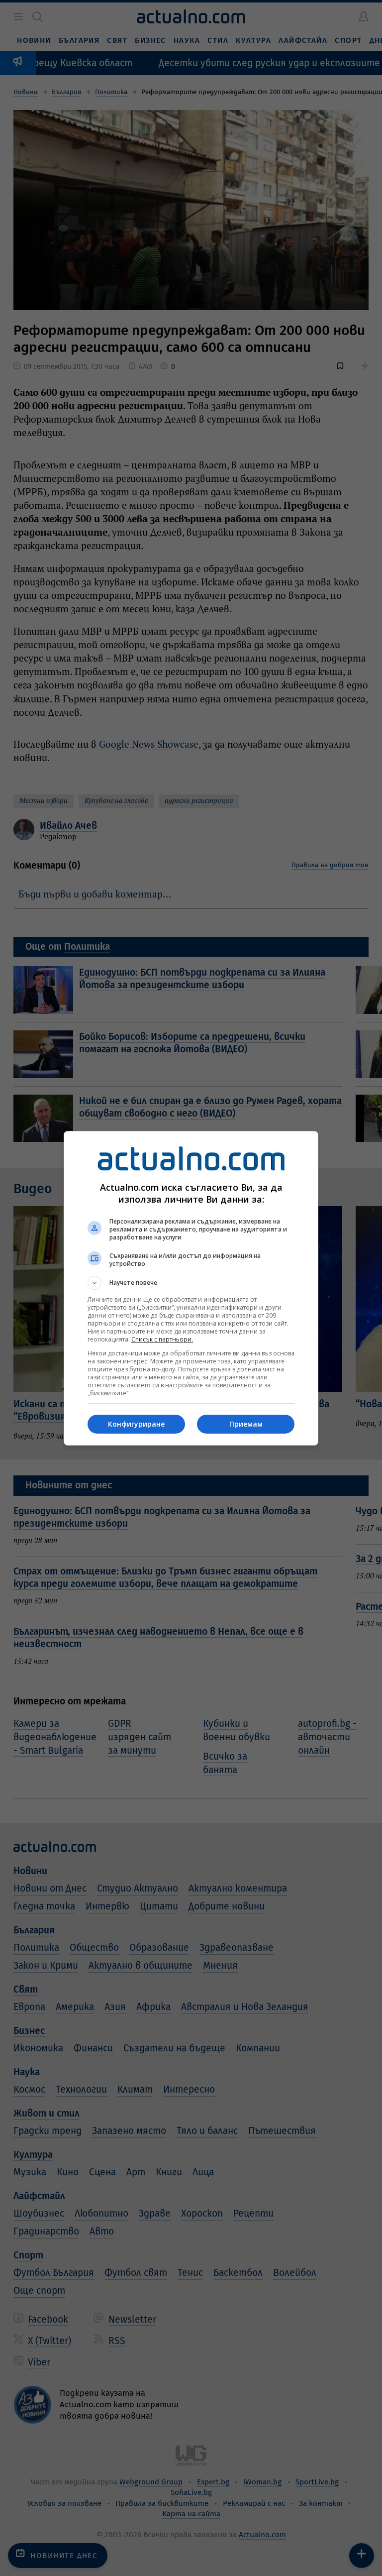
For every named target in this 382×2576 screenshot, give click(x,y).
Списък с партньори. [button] (162, 1339)
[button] (191, 1283)
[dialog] (191, 1288)
